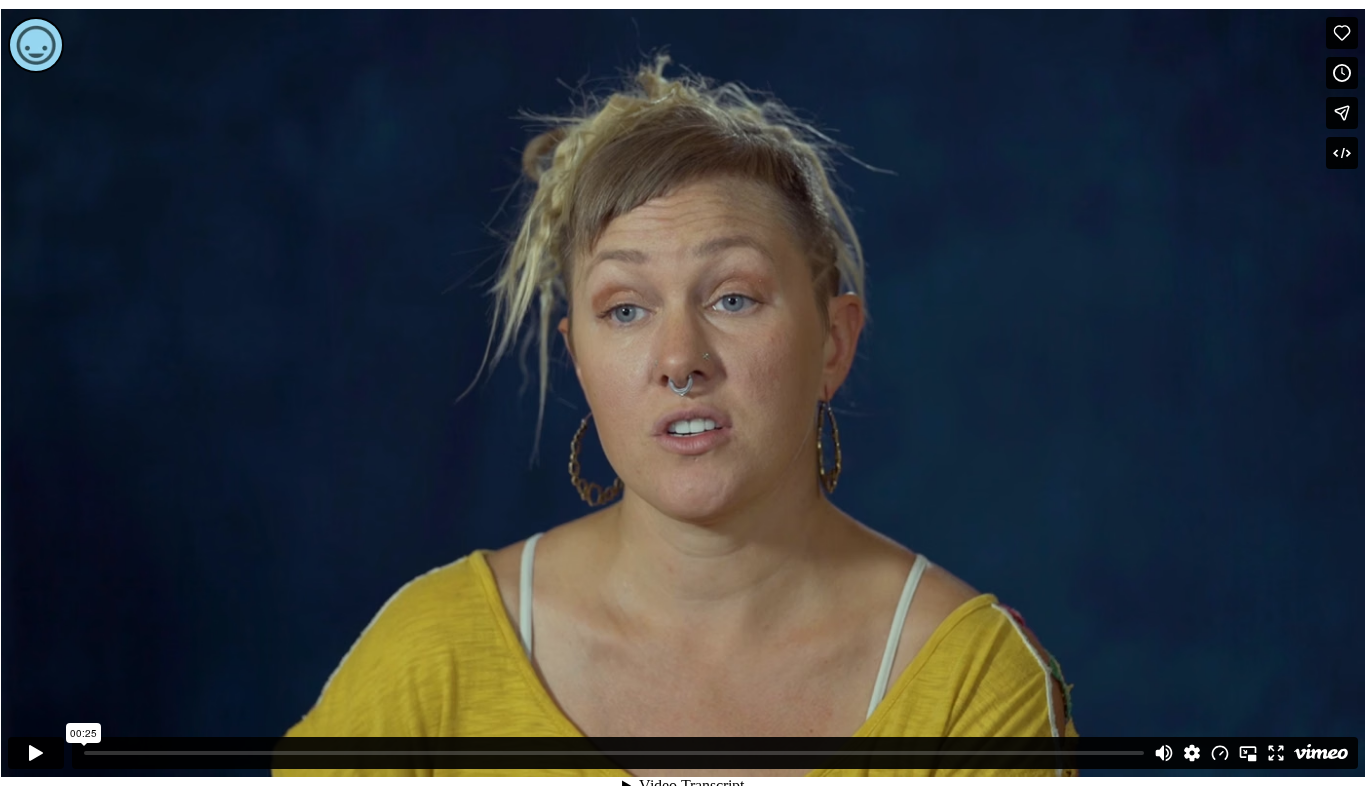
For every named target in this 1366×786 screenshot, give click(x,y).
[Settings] (1192, 753)
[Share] (1342, 113)
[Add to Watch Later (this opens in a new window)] (1342, 73)
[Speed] (1220, 753)
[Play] (36, 753)
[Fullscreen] (1276, 753)
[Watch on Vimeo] (1321, 753)
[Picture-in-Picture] (1248, 753)
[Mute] (1164, 753)
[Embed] (1342, 153)
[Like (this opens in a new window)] (1342, 33)
